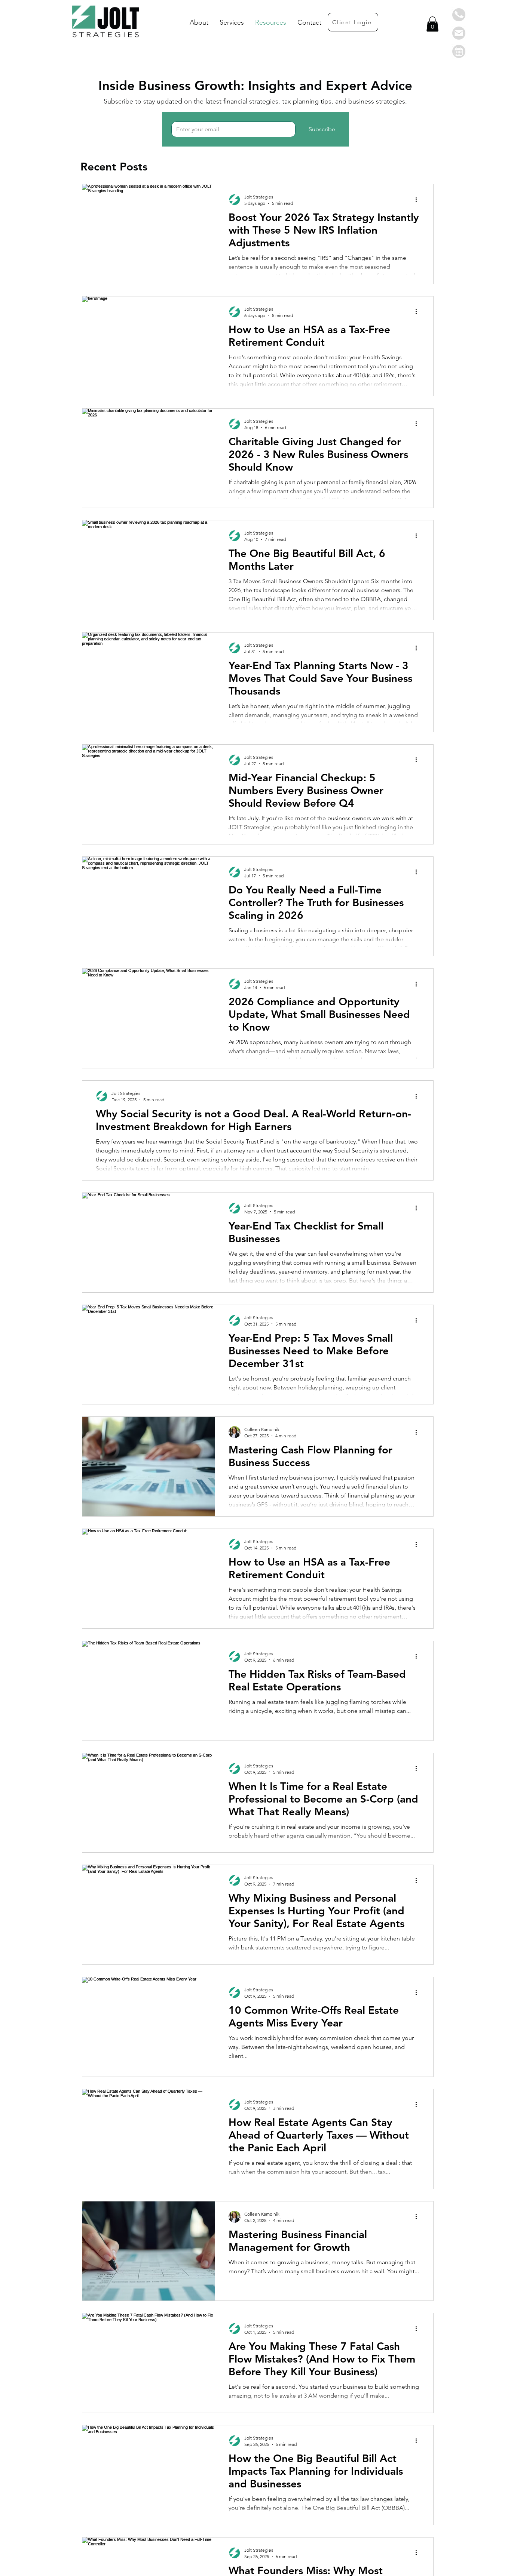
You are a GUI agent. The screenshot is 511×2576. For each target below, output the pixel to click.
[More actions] (419, 200)
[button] (459, 15)
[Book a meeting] (459, 51)
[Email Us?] (459, 33)
